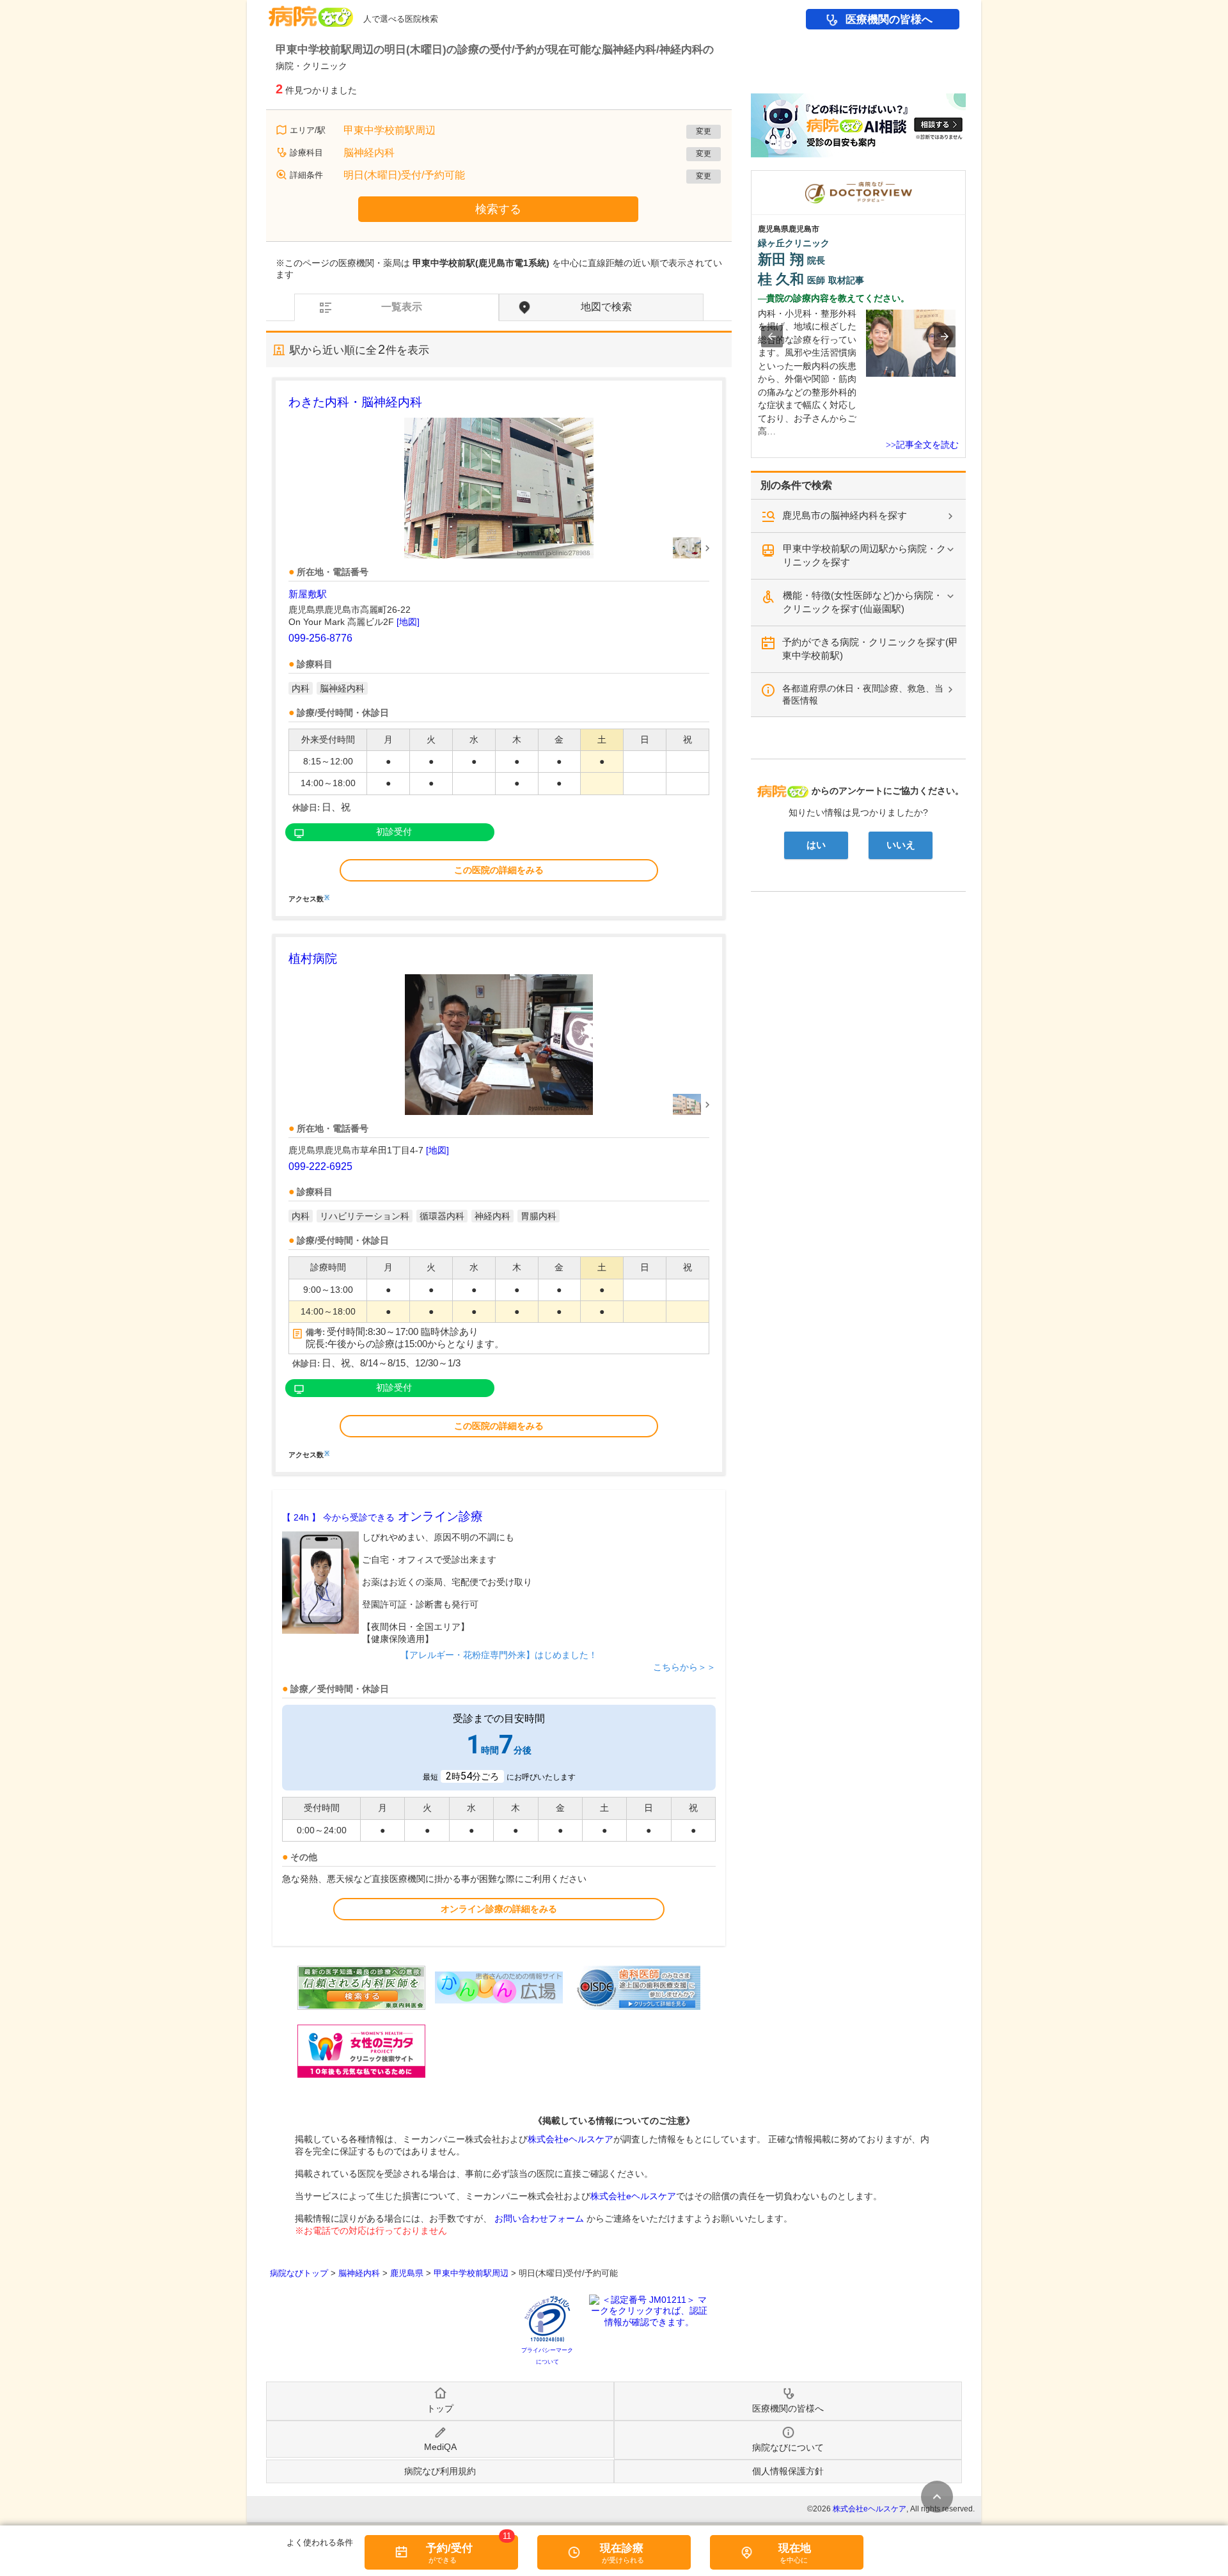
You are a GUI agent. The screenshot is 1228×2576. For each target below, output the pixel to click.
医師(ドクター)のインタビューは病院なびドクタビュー (965, 177)
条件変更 (937, 2497)
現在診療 (622, 2548)
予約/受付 (449, 2548)
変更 (704, 131)
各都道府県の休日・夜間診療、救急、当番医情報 (863, 694)
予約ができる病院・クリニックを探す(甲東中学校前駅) (870, 649)
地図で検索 (606, 307)
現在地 (795, 2548)
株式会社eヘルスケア (571, 2139)
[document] (499, 648)
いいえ (901, 845)
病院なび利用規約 (440, 2471)
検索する (498, 209)
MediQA (440, 2447)
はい (816, 845)
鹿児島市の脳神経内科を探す (845, 515)
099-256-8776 (320, 638)
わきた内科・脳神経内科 (355, 402)
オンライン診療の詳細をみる (499, 1909)
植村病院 (313, 959)
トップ (440, 2408)
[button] (772, 336)
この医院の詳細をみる (499, 870)
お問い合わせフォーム (539, 2218)
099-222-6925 (320, 1166)
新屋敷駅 (308, 594)
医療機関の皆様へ (889, 20)
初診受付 (394, 832)
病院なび (311, 12)
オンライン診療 (382, 1516)
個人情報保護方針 (788, 2471)
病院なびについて (788, 2447)
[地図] (408, 622)
